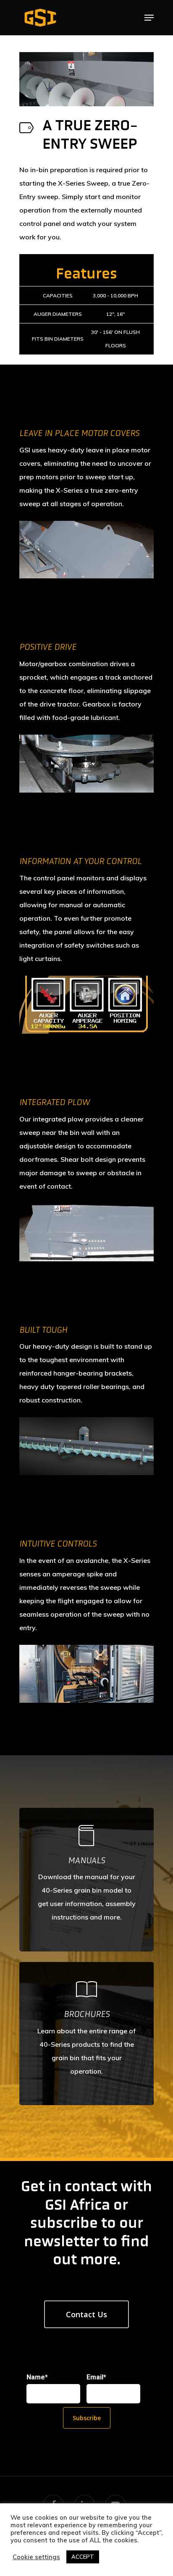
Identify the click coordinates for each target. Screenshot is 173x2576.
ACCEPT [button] (83, 2557)
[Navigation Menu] (149, 18)
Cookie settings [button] (36, 2557)
